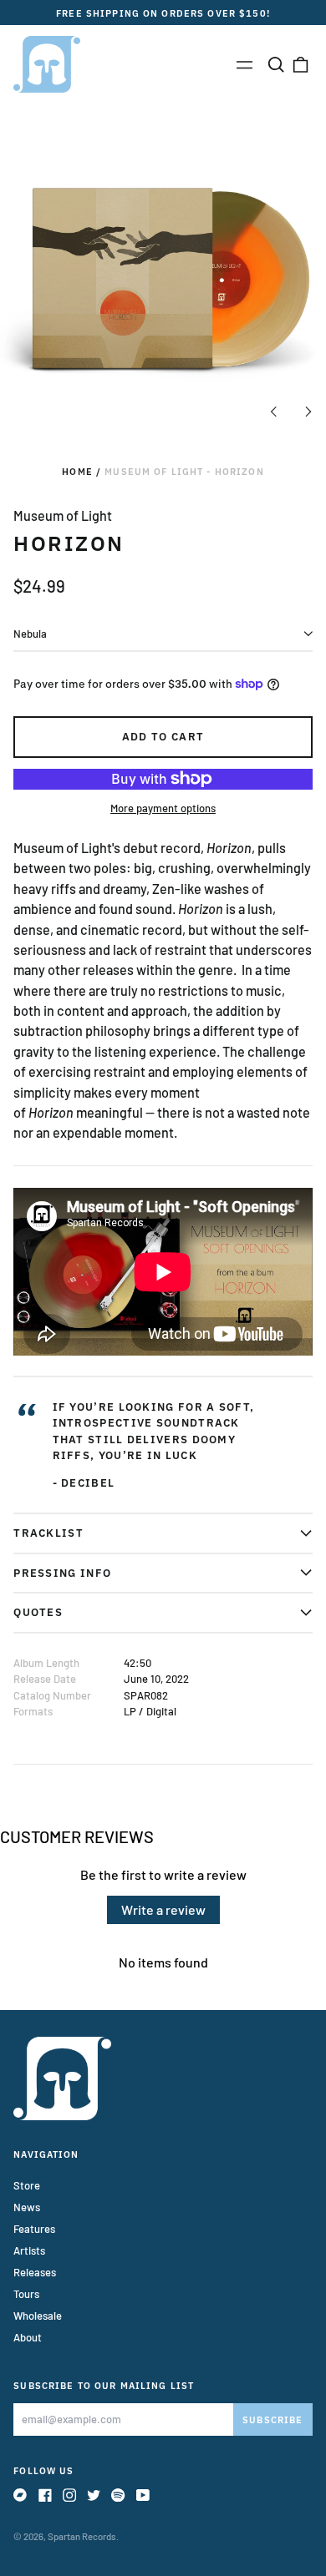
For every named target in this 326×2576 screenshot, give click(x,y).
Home (77, 471)
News (27, 2207)
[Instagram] (69, 2495)
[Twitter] (94, 2495)
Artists (29, 2250)
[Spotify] (118, 2495)
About (28, 2337)
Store (27, 2185)
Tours (26, 2294)
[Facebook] (45, 2495)
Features (34, 2229)
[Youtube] (143, 2495)
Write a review (163, 1909)
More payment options (163, 808)
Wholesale (38, 2316)
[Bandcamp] (20, 2495)
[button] (275, 64)
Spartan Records (82, 2536)
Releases (35, 2272)
